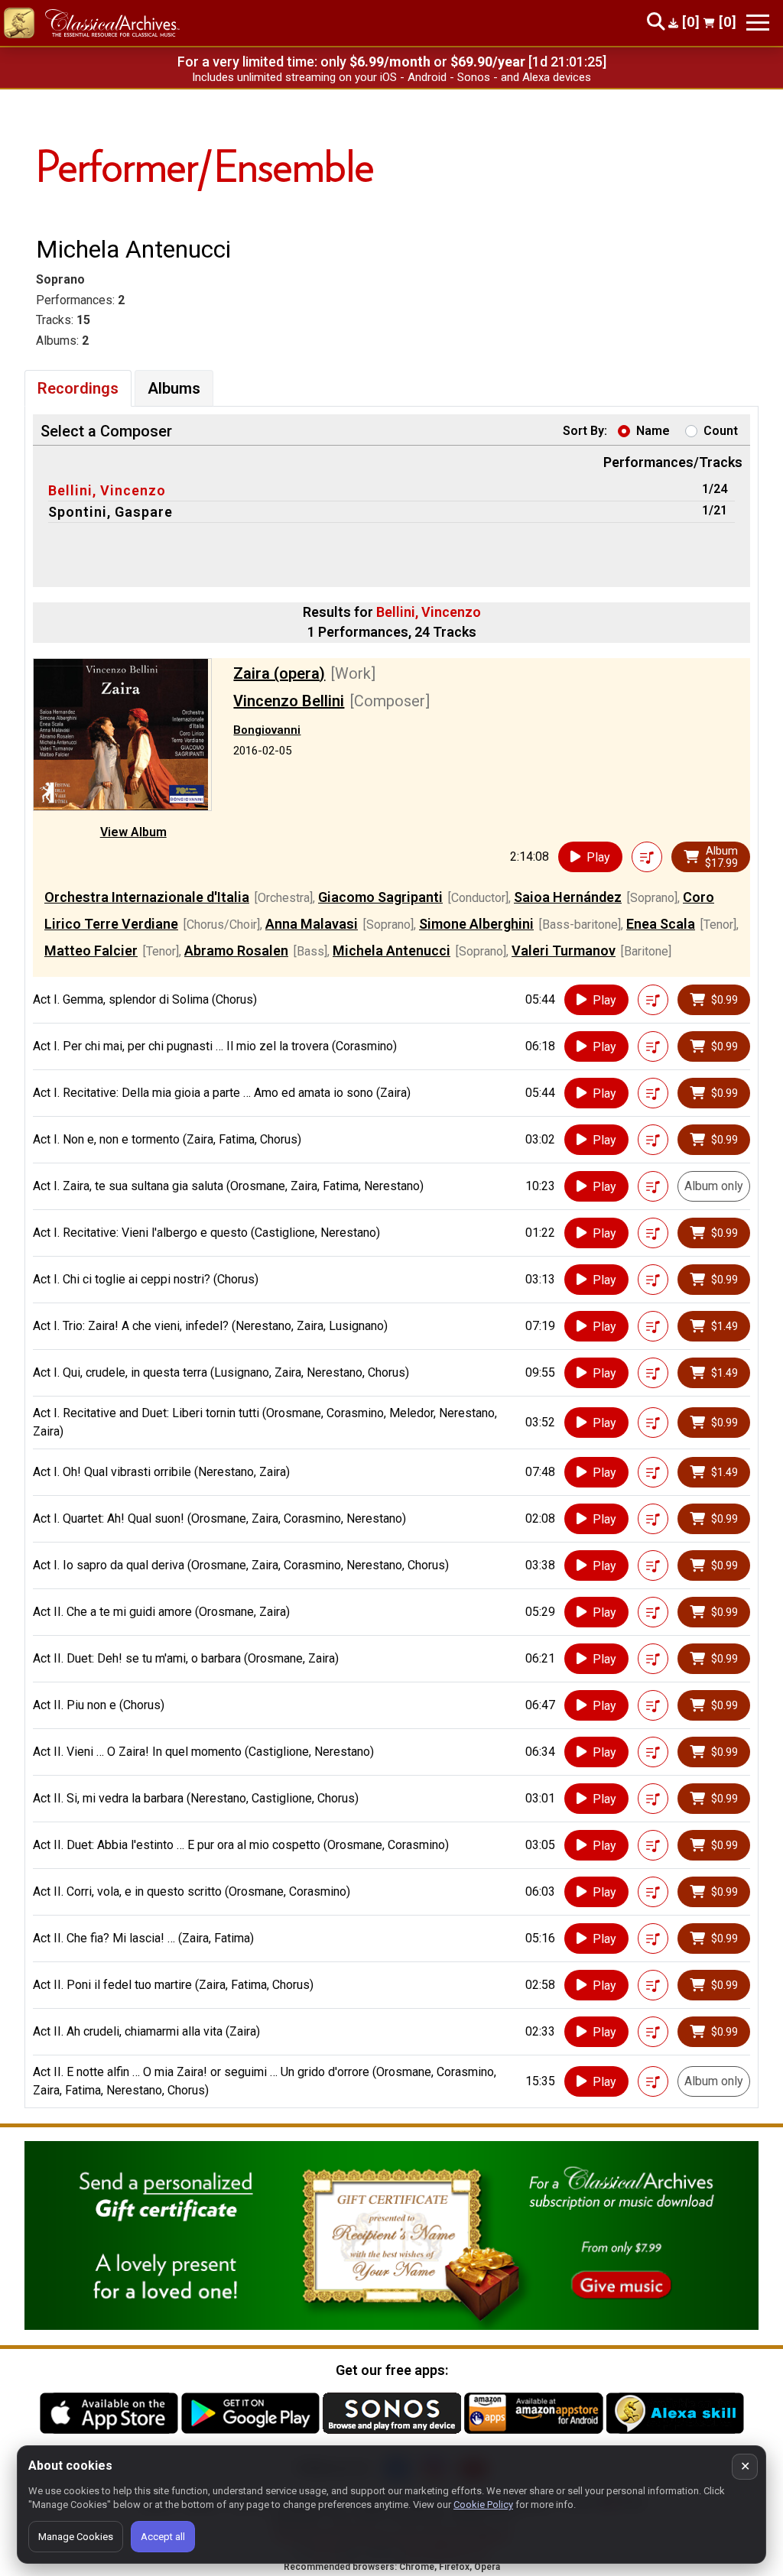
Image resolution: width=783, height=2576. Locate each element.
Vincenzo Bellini (289, 701)
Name (653, 431)
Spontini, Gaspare (110, 512)
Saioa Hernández (568, 897)
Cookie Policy (483, 2505)
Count (721, 431)
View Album (133, 832)
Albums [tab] (174, 388)
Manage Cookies (76, 2537)
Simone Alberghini (476, 924)
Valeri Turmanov (564, 951)
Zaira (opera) (279, 673)
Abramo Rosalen (236, 951)
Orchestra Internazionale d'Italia (147, 897)
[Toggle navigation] (758, 23)
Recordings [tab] (78, 388)
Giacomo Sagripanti (380, 897)
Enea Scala (661, 924)
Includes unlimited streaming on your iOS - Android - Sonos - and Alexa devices (391, 77)
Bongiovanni (267, 730)
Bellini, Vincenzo (107, 490)
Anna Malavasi (312, 924)
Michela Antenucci (391, 951)
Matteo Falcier (91, 951)
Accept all (163, 2537)
